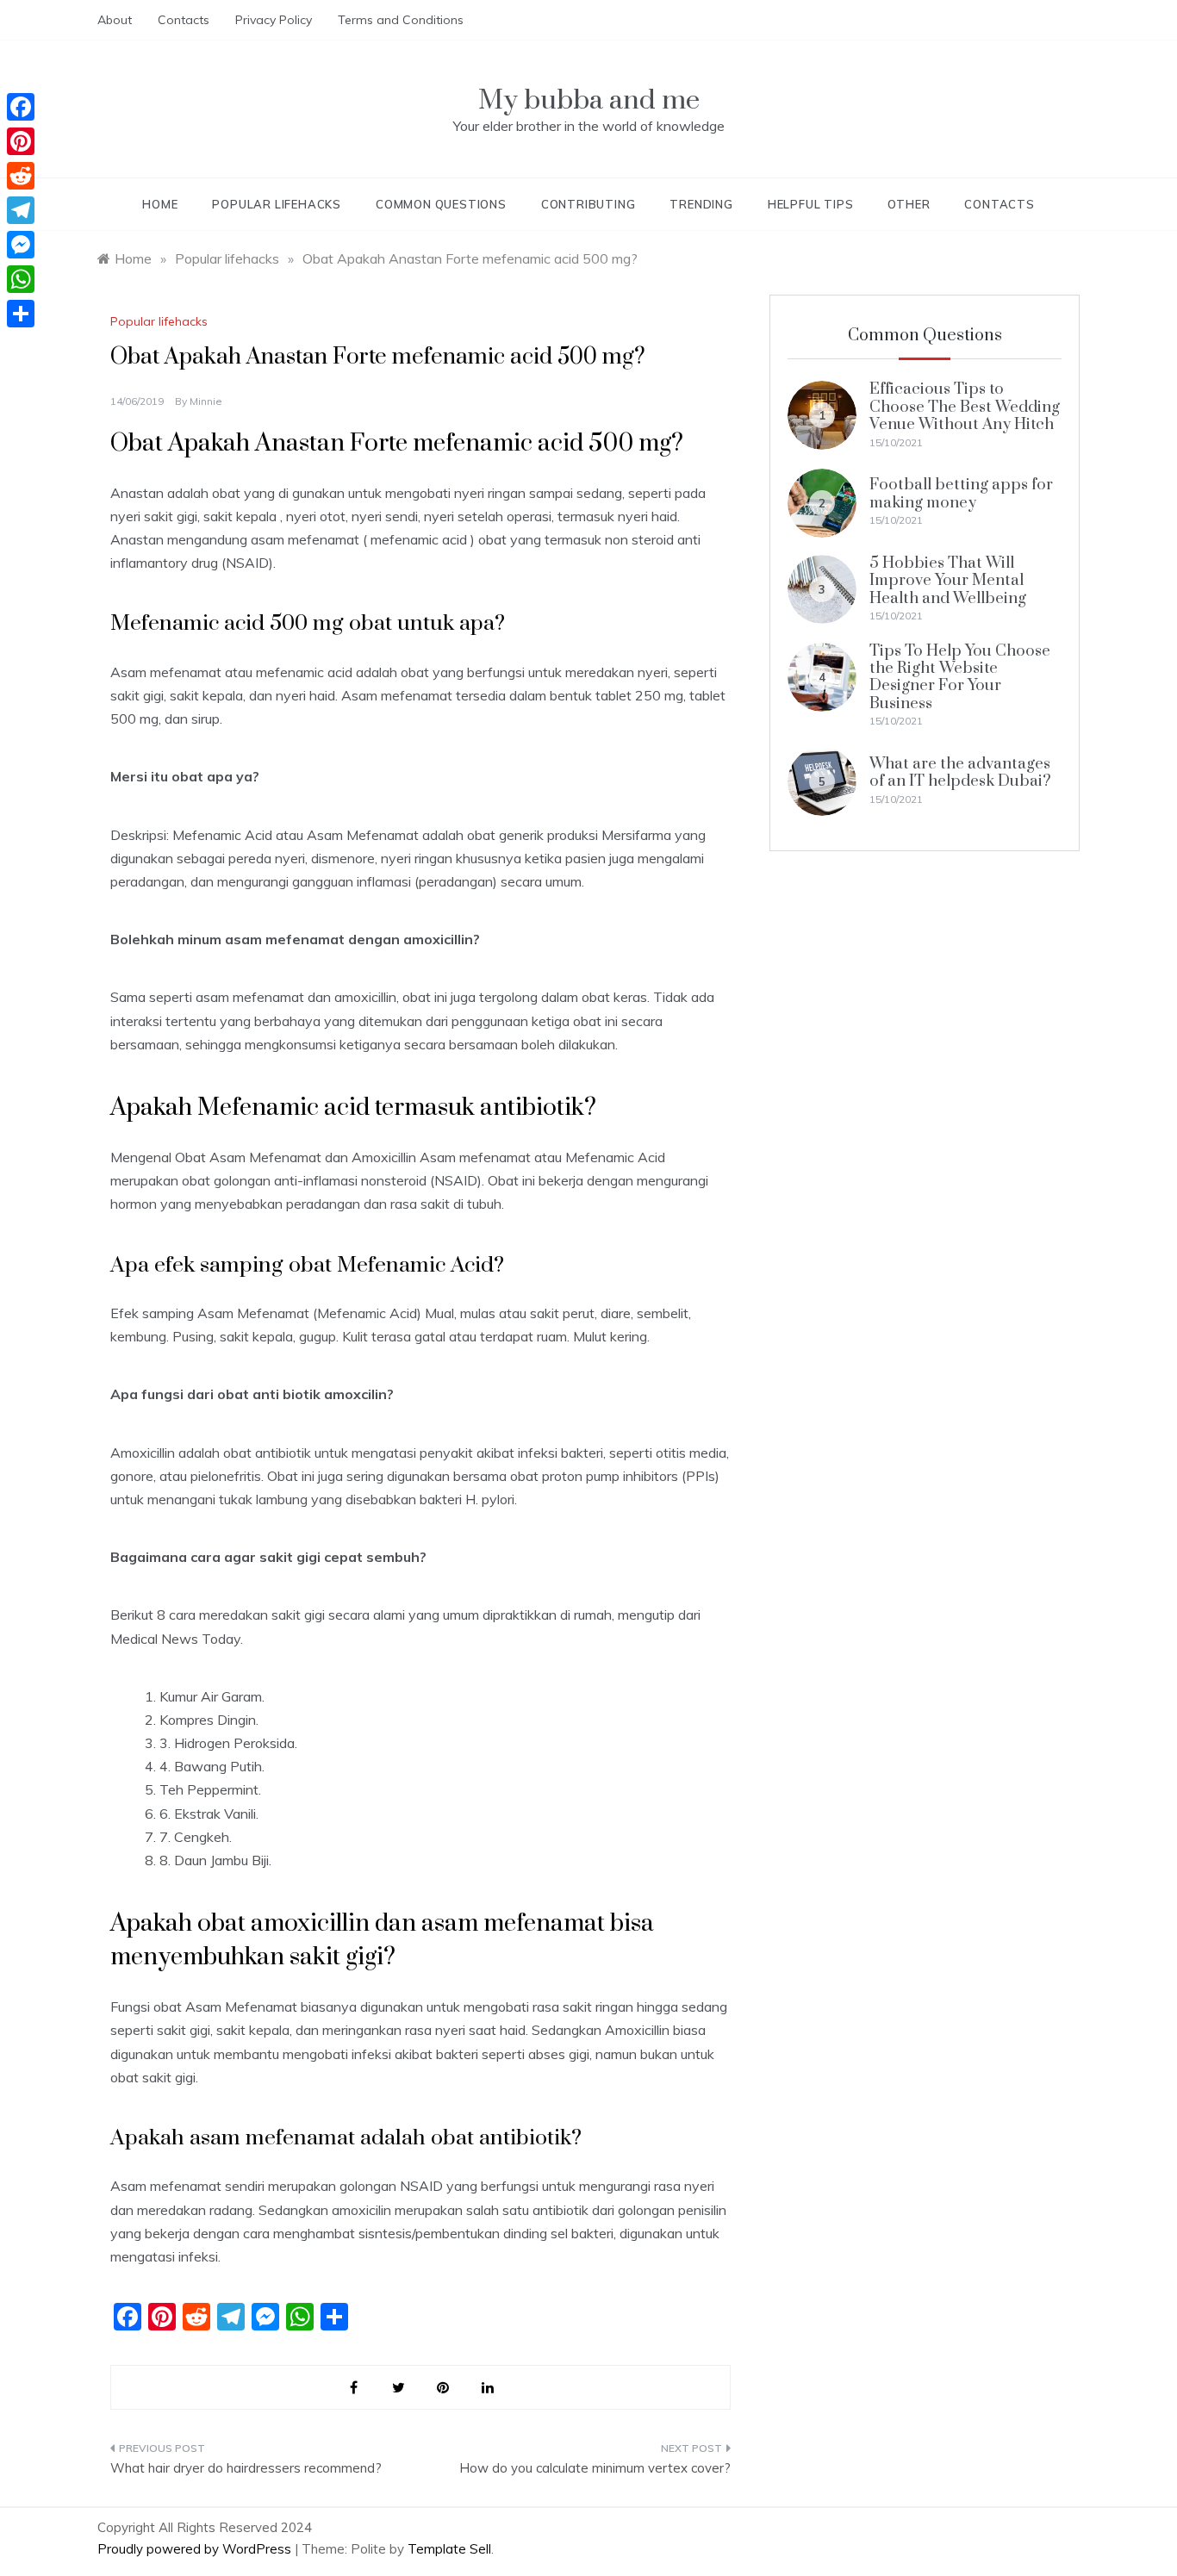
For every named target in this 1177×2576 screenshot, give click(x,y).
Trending (701, 204)
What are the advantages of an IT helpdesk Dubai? (960, 772)
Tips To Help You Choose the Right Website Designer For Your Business (960, 677)
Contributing (588, 204)
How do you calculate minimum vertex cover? (595, 2468)
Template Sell (449, 2549)
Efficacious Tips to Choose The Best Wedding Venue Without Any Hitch (965, 407)
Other (909, 204)
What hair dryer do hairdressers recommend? (246, 2468)
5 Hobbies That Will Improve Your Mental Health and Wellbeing (948, 581)
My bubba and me (589, 100)
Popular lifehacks (277, 204)
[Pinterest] (21, 141)
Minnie (206, 401)
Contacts (184, 20)
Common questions (441, 204)
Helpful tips (811, 204)
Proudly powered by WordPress (196, 2549)
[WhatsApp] (21, 279)
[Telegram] (21, 210)
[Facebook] (21, 107)
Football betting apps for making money (961, 493)
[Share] (21, 314)
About (115, 20)
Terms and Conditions (401, 20)
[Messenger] (21, 245)
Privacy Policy (274, 20)
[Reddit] (21, 176)
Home (160, 204)
